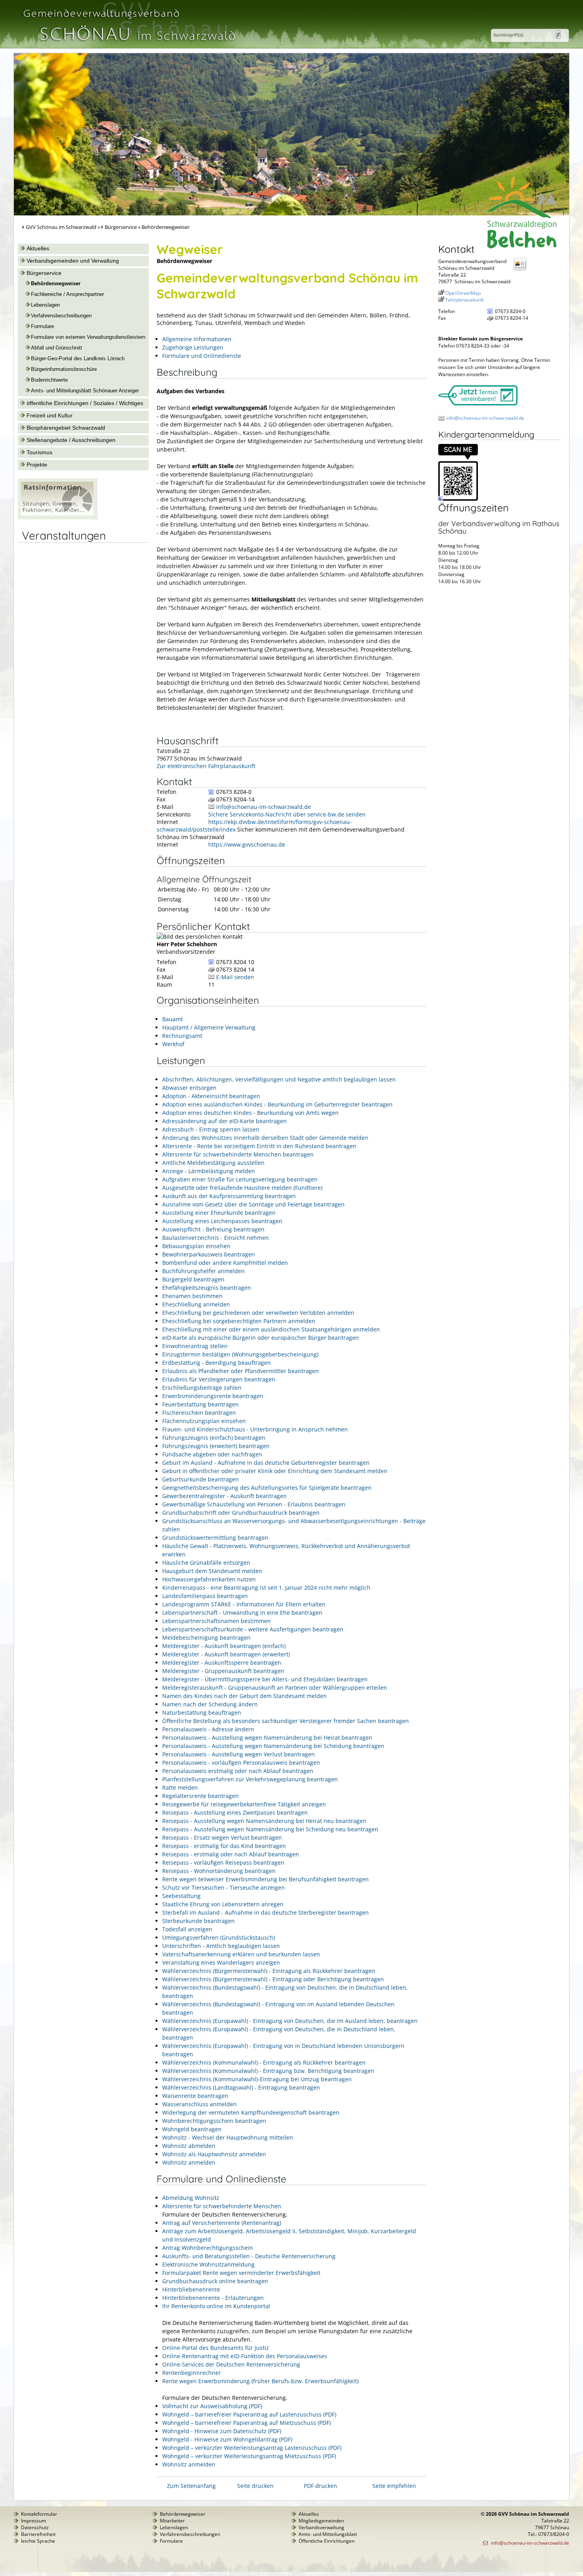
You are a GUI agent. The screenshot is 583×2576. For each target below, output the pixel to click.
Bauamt (173, 1019)
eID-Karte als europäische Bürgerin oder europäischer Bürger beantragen (261, 1338)
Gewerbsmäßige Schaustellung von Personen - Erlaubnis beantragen (254, 1504)
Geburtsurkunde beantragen (200, 1479)
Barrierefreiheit (38, 2534)
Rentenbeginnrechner (192, 2373)
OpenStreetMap (463, 293)
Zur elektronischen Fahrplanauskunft (206, 766)
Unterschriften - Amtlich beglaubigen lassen (221, 1946)
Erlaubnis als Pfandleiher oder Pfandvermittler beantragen (241, 1371)
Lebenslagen (45, 305)
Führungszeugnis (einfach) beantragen (214, 1438)
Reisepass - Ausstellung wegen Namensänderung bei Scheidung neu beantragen (270, 1829)
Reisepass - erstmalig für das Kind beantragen (224, 1846)
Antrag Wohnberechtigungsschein (208, 2248)
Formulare (42, 327)
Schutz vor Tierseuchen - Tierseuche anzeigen (223, 1887)
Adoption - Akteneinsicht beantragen (211, 1096)
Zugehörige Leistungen (193, 347)
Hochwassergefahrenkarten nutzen (209, 1579)
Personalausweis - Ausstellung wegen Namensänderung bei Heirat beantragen (267, 1738)
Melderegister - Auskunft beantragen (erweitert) (226, 1654)
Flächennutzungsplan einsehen (204, 1421)
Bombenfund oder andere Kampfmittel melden (225, 1263)
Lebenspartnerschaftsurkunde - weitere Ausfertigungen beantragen (253, 1629)
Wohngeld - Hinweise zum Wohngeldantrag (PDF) (227, 2439)
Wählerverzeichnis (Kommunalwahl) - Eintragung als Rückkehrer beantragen (264, 2062)
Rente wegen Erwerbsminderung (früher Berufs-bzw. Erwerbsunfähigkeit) (260, 2381)
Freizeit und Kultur (50, 415)
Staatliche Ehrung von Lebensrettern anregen (223, 1904)
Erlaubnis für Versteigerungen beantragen (219, 1379)
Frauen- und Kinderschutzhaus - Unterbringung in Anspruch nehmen (255, 1429)
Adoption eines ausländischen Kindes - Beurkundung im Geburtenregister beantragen (277, 1104)
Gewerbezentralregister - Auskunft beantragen (224, 1496)
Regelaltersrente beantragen (200, 1796)
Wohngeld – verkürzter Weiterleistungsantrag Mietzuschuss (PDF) (249, 2456)
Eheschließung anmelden (196, 1304)
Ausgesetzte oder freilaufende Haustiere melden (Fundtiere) (242, 1188)
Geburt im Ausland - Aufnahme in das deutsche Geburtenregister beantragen (266, 1463)
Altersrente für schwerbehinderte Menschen (222, 2206)
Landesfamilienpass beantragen (205, 1596)
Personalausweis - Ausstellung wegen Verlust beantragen (239, 1754)
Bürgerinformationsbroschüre (64, 369)
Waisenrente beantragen (195, 2096)
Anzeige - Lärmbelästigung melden (209, 1171)
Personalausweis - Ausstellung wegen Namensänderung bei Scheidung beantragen (273, 1746)
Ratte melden (180, 1787)
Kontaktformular (39, 2514)
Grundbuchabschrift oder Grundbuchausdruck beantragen (241, 1513)
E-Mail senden (235, 977)
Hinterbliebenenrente (191, 2289)
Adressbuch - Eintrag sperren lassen (211, 1129)
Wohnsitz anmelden (189, 2162)
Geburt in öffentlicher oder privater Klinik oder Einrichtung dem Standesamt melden (275, 1471)
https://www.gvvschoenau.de (247, 844)
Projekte (37, 465)
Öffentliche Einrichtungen (327, 2541)
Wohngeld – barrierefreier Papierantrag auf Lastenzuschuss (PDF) (249, 2414)
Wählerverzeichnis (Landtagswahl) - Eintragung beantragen (241, 2087)
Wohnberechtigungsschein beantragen (214, 2121)
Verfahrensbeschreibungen (61, 316)
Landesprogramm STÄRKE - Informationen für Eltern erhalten (244, 1604)
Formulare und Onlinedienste (202, 356)
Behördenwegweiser (56, 284)
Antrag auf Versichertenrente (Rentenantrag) (222, 2223)
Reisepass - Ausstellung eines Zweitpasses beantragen (235, 1812)
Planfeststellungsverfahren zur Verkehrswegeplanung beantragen (250, 1779)
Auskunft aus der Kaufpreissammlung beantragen (229, 1196)
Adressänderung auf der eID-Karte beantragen (224, 1121)
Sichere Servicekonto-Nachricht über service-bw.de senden (287, 814)
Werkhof (173, 1044)
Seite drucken (255, 2486)
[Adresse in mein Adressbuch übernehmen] (522, 270)
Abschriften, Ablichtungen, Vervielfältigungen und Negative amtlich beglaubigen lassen (279, 1079)
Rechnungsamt (182, 1036)
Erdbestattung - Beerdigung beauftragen (217, 1363)
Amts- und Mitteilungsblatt (328, 2534)
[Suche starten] (558, 35)
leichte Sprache (38, 2541)
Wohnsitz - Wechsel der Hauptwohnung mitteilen (228, 2137)
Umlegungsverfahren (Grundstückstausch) (219, 1937)
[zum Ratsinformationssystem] (58, 517)
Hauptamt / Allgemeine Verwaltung (209, 1027)
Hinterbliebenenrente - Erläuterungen (213, 2298)
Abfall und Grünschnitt (57, 348)
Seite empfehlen (394, 2486)
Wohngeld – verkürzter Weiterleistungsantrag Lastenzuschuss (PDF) (252, 2448)
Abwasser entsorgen (189, 1088)
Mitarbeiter (172, 2521)
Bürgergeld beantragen (193, 1279)
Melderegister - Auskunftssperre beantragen (222, 1663)
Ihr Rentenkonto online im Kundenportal (216, 2306)
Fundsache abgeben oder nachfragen (212, 1454)
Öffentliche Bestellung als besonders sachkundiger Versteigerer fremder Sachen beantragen (286, 1721)
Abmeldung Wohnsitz (191, 2198)
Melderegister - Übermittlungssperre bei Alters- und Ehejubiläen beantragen (265, 1679)
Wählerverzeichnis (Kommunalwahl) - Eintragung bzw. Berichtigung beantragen (268, 2071)
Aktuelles (38, 248)
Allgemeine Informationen (197, 339)
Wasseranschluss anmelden (199, 2104)
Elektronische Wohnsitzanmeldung (208, 2264)
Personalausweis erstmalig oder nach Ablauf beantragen (238, 1771)
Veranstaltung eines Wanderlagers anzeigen (221, 1962)
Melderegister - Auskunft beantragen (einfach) (224, 1646)
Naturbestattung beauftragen (202, 1713)
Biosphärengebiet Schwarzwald (66, 428)
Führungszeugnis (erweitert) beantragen (216, 1446)
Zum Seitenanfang (191, 2486)
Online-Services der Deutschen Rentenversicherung (231, 2364)
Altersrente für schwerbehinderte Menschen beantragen (238, 1154)
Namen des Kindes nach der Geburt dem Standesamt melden (245, 1696)
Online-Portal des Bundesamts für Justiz (216, 2348)
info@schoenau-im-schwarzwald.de (264, 807)
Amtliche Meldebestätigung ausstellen (213, 1163)
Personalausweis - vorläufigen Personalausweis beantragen (241, 1762)
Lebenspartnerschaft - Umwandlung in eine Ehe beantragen (242, 1613)
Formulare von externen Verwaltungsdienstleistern (88, 337)
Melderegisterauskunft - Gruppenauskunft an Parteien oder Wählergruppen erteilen (275, 1688)
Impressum (34, 2521)
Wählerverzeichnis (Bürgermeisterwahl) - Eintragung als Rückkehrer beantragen (269, 1971)
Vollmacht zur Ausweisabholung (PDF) (212, 2406)
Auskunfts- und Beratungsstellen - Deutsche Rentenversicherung (249, 2256)
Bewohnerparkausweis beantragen (209, 1254)
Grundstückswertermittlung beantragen (215, 1538)
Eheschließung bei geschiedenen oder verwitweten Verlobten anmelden (258, 1313)
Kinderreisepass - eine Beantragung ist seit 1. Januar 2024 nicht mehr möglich (266, 1588)
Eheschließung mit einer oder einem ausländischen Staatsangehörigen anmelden (271, 1329)
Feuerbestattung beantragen (200, 1404)
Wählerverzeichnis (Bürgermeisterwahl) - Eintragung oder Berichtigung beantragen (273, 1979)
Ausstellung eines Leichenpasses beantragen (222, 1221)
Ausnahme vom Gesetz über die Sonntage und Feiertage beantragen (253, 1204)
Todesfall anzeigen (187, 1929)
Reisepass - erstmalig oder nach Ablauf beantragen (231, 1854)
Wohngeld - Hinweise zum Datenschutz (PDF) (222, 2431)
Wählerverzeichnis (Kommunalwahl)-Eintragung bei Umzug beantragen (257, 2079)
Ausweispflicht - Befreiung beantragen (213, 1229)
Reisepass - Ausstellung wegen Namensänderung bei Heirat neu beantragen (264, 1821)
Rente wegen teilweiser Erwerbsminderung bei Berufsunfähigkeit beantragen (266, 1879)
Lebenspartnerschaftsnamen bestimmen (217, 1621)
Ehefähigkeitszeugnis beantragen (207, 1288)
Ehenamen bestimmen (192, 1296)
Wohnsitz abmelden (189, 2146)
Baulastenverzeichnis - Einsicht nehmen (216, 1238)
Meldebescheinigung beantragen (206, 1638)
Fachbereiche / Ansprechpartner (67, 294)
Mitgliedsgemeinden (321, 2521)
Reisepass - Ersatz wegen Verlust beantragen (222, 1837)
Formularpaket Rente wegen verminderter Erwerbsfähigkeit (241, 2273)
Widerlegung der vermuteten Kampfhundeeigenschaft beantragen (251, 2112)
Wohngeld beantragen (192, 2129)
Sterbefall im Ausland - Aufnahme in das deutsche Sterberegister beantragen (266, 1912)
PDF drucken (320, 2486)
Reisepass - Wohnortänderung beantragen (219, 1871)
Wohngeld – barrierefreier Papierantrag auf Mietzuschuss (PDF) (246, 2423)
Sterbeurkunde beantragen (198, 1921)
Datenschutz (35, 2527)
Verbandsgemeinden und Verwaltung (73, 261)
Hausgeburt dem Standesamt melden (212, 1571)
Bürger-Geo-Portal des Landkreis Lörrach (78, 359)
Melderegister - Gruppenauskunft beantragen (223, 1671)
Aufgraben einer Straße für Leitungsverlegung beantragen (240, 1179)
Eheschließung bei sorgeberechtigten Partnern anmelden (239, 1321)
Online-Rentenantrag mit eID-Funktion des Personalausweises (245, 2356)
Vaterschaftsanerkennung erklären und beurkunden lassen (241, 1954)
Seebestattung (181, 1896)
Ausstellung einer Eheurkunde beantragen (219, 1213)
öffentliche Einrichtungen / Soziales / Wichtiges (85, 403)
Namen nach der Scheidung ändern (210, 1704)
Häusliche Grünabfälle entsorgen (206, 1563)
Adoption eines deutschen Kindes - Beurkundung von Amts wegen (250, 1113)
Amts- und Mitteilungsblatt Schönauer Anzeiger (85, 391)
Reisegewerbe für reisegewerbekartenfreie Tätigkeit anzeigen (244, 1804)
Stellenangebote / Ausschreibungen (71, 440)
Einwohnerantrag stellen (195, 1346)
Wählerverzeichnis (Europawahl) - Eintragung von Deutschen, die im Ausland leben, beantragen (290, 2021)
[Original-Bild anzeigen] (458, 499)
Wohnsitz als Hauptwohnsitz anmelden (214, 2154)
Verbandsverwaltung (321, 2527)
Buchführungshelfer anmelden (203, 1271)
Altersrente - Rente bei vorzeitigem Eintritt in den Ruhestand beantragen (259, 1146)
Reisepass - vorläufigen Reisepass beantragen (223, 1862)
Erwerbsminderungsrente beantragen (213, 1396)
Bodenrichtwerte (49, 380)
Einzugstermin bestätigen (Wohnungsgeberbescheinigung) (240, 1354)
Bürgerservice (121, 227)
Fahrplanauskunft (465, 300)
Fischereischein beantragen (199, 1413)
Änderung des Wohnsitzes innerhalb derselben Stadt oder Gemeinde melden (265, 1138)
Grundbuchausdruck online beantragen (215, 2281)
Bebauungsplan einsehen (196, 1246)
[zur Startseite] (128, 45)
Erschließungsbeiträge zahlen (202, 1388)
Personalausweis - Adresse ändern (208, 1729)
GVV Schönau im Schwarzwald (61, 227)
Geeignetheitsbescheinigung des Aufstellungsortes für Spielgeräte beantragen (267, 1488)
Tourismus (39, 452)
